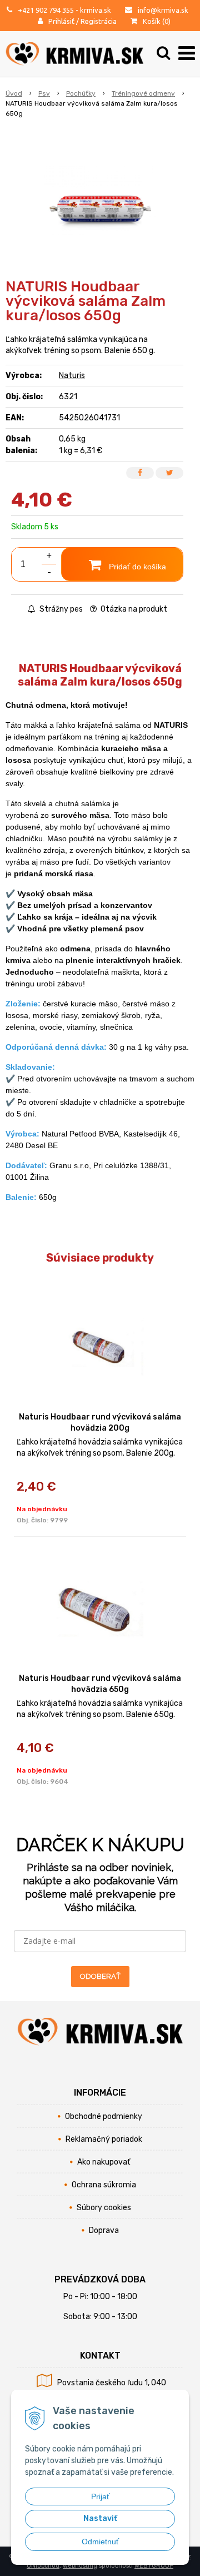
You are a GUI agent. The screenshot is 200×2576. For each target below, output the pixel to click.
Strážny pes (60, 609)
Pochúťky (81, 93)
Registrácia (99, 21)
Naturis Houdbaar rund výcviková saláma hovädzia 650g (100, 1684)
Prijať (100, 2496)
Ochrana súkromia (104, 2185)
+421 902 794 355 (46, 10)
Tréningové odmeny (143, 93)
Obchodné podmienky (104, 2116)
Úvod (14, 93)
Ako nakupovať (104, 2162)
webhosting (80, 2566)
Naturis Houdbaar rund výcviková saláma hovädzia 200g (100, 1423)
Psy (44, 93)
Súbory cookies (104, 2208)
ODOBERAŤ (100, 1976)
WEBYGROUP (154, 2566)
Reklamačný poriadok (104, 2139)
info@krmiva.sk (163, 10)
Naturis (72, 376)
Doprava (104, 2230)
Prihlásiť (61, 21)
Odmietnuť (100, 2542)
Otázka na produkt (133, 609)
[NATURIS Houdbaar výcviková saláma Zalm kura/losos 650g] (100, 202)
